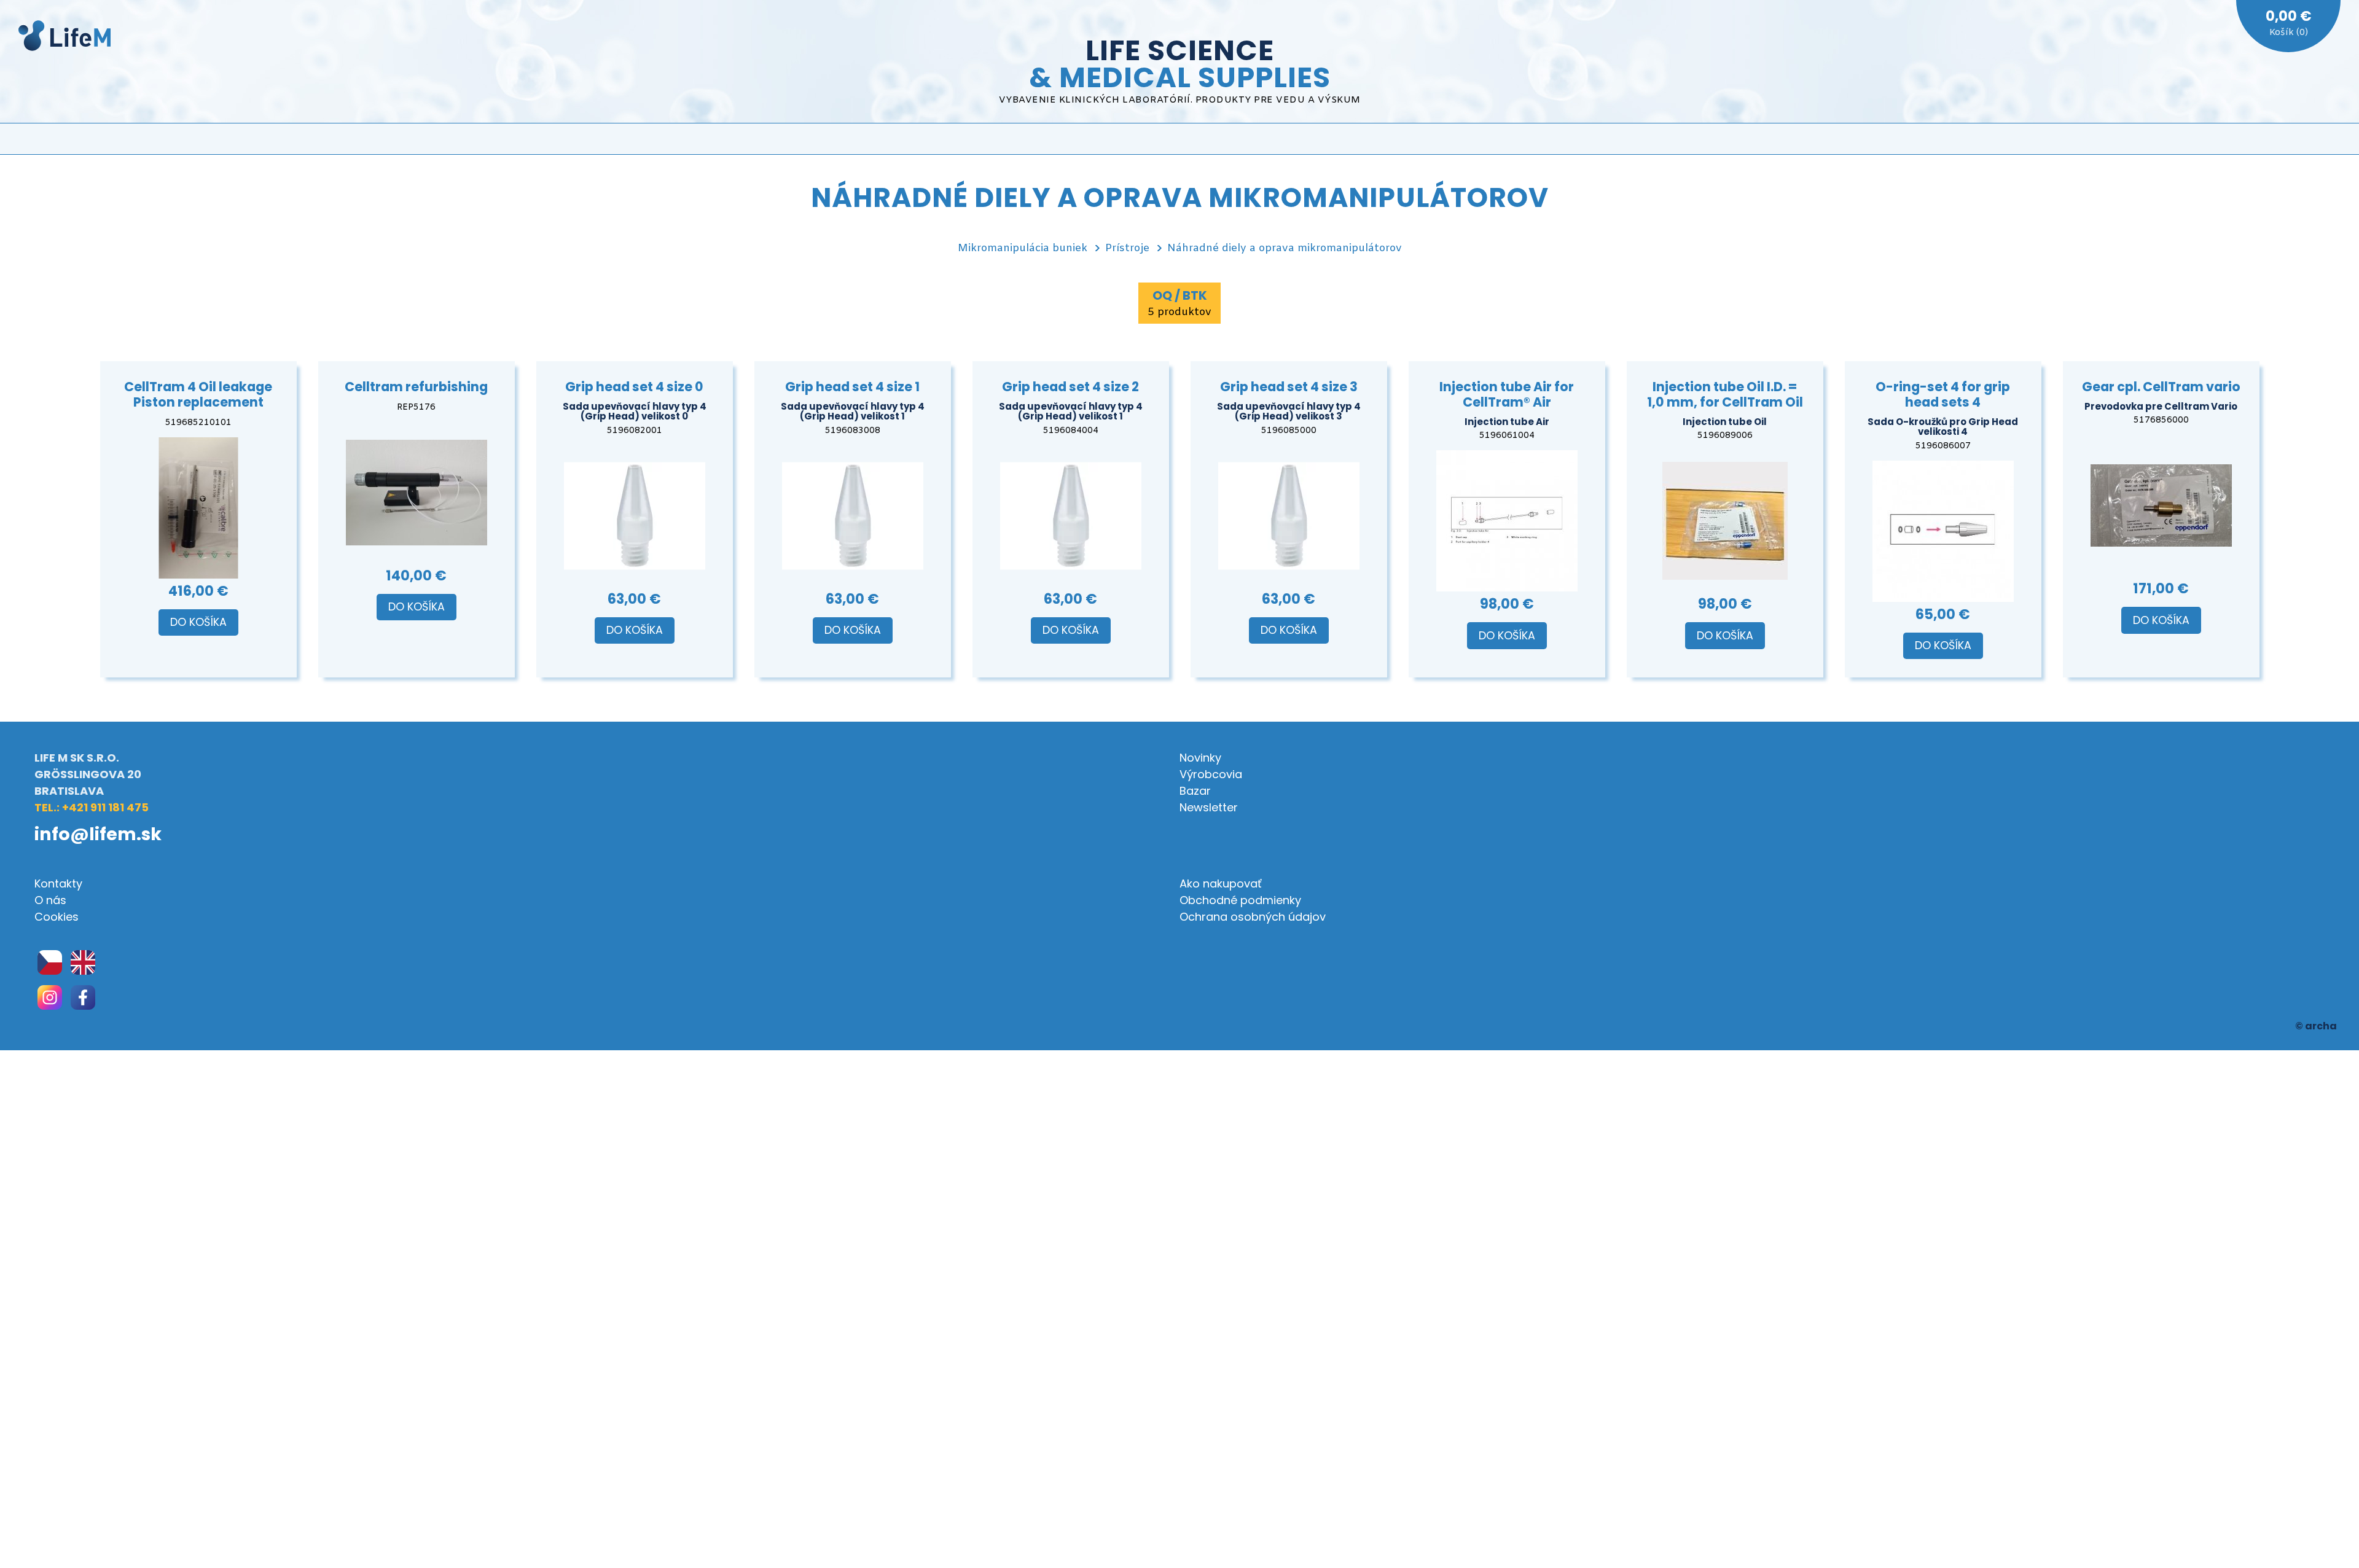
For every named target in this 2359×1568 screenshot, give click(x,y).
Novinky (1200, 758)
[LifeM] (65, 38)
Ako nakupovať (1221, 883)
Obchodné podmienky (1240, 900)
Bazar (1195, 791)
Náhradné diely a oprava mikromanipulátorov (1285, 248)
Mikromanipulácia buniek (1023, 248)
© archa (2316, 1026)
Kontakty (58, 883)
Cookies (57, 917)
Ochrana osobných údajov (1253, 917)
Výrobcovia (1211, 774)
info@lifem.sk (98, 834)
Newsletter (1209, 807)
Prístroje (1127, 248)
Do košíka (198, 622)
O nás (50, 900)
